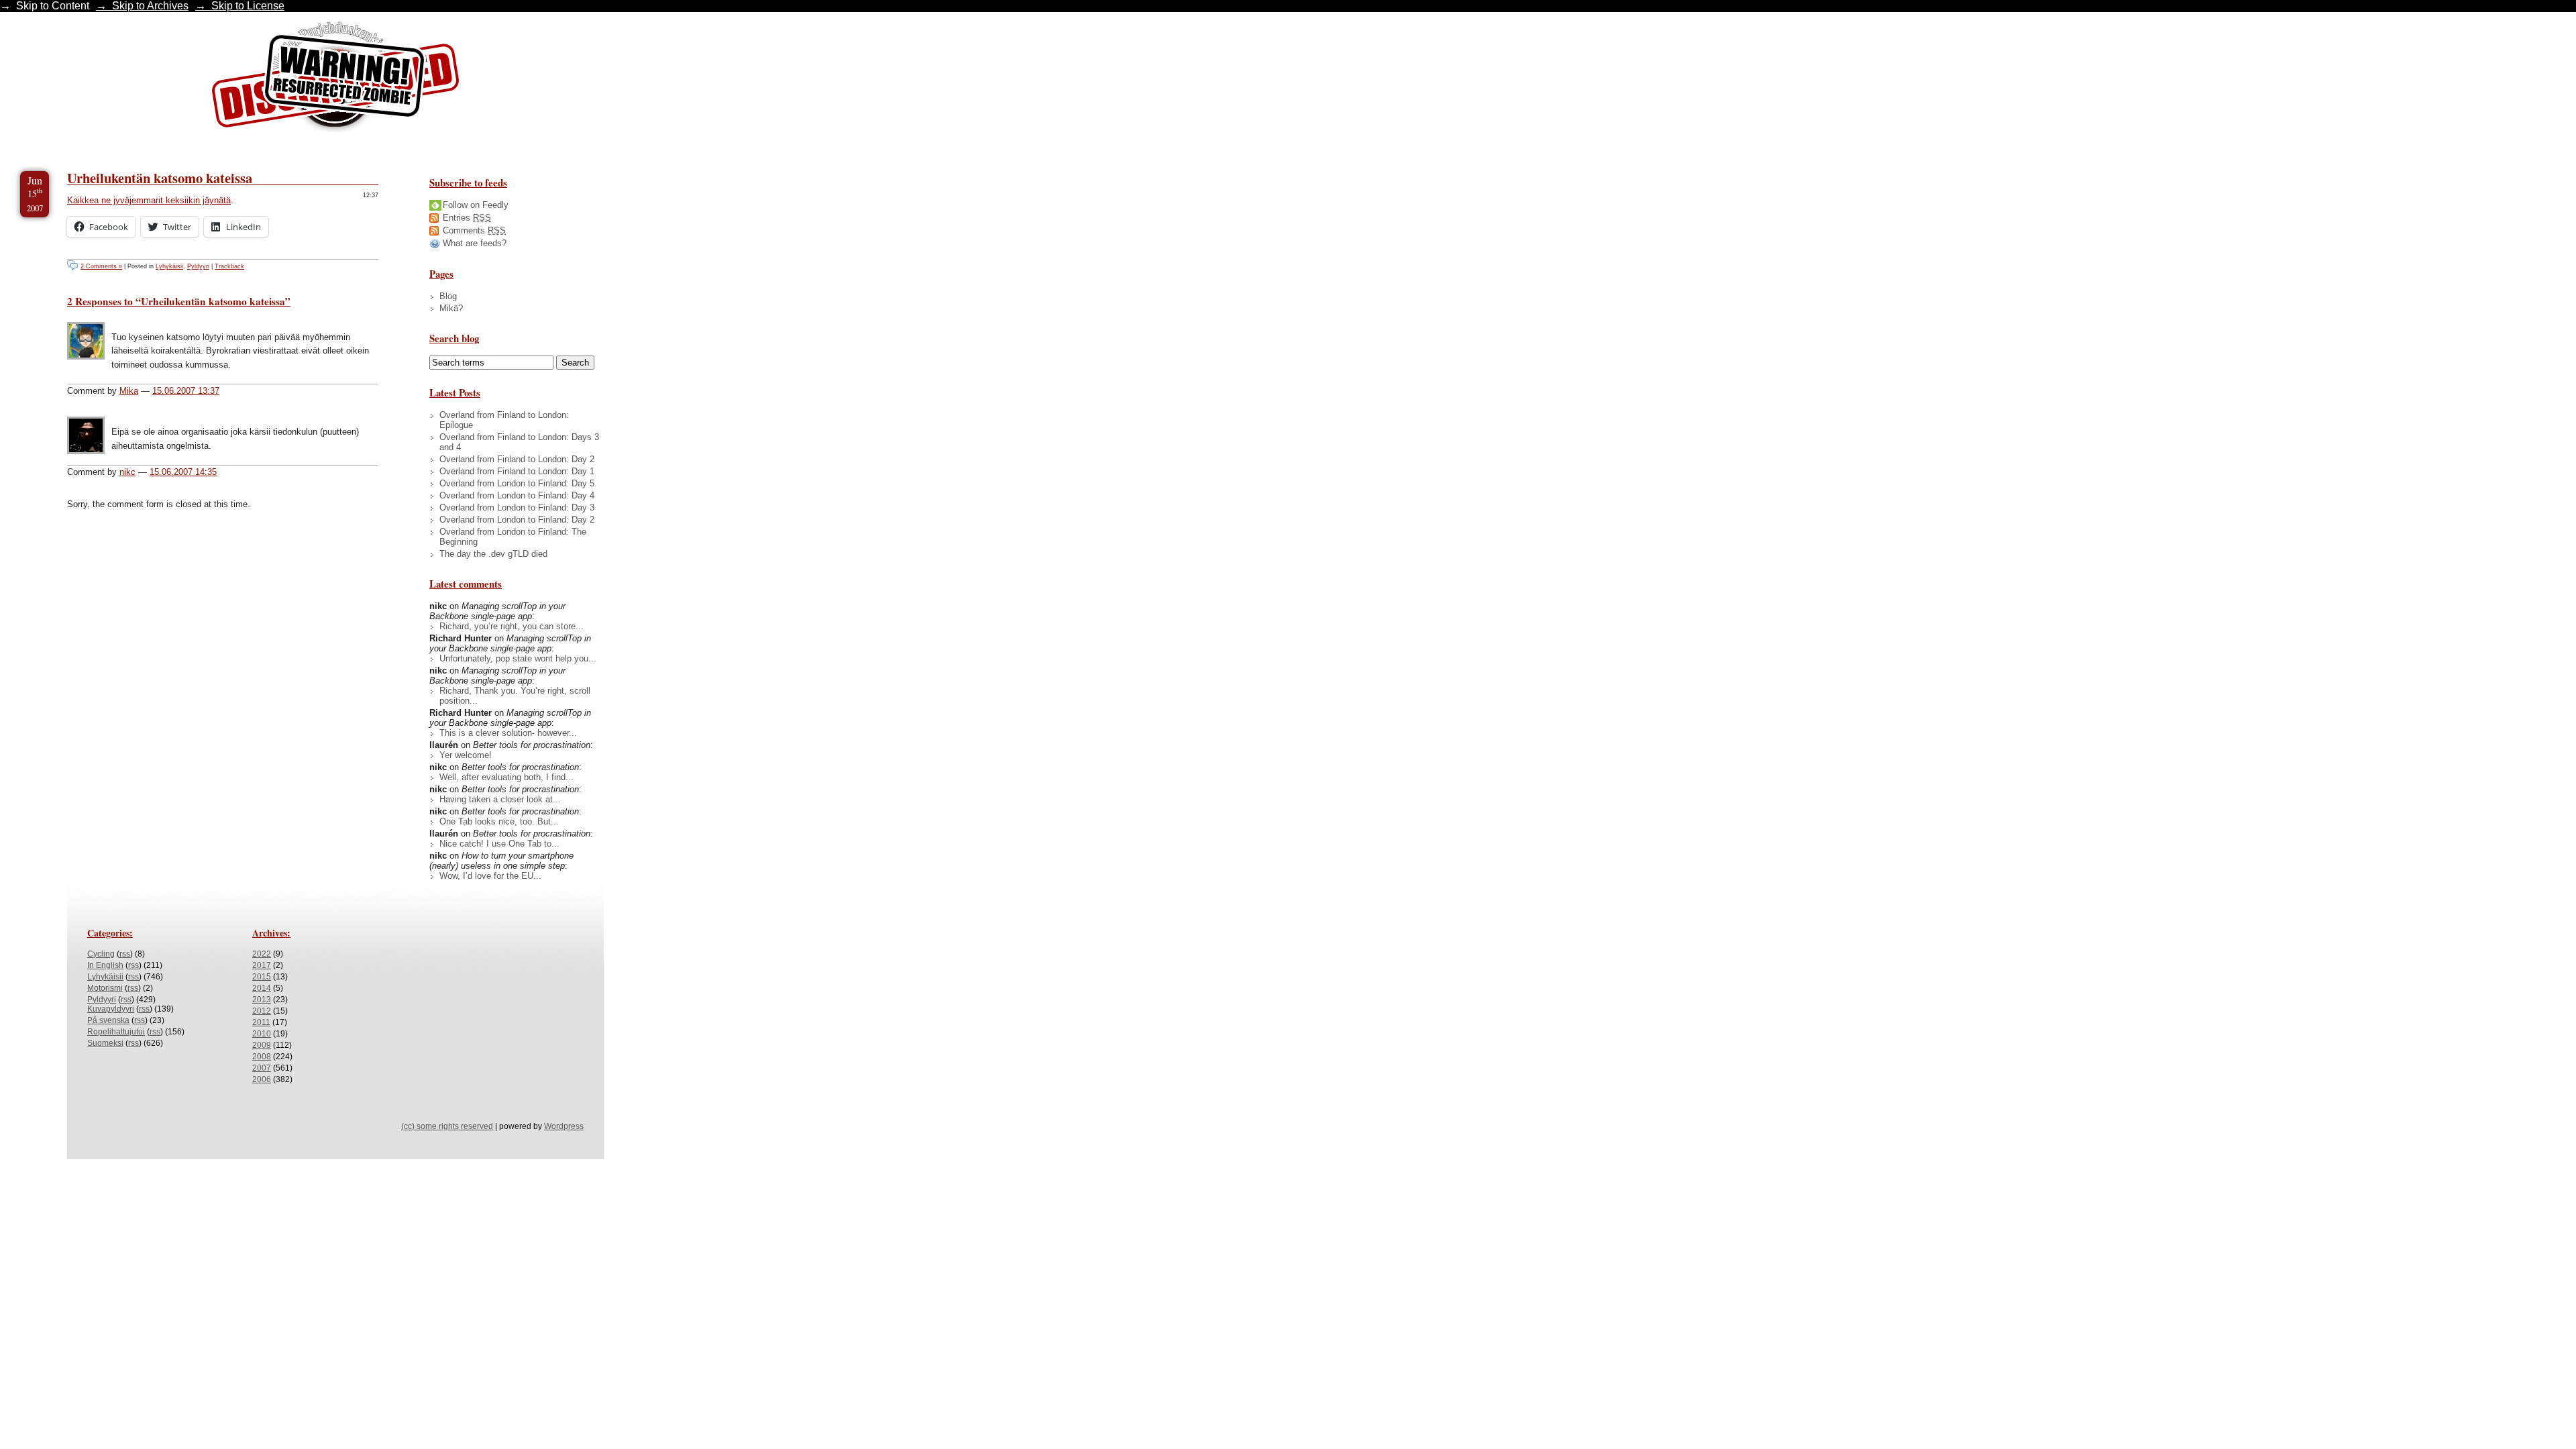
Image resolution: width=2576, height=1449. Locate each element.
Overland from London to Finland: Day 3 (517, 507)
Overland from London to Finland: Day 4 (517, 495)
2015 (262, 977)
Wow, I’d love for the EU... (490, 876)
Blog (448, 296)
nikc (127, 472)
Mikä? (451, 308)
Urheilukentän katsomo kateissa (160, 178)
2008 (262, 1057)
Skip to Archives (150, 6)
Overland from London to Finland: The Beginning (513, 537)
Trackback (229, 266)
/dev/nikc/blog (335, 79)
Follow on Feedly (476, 205)
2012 (262, 1011)
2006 (262, 1079)
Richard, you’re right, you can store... (512, 626)
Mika (129, 391)
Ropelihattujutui (116, 1032)
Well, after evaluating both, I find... (506, 777)
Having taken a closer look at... (500, 799)
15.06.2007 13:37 (186, 391)
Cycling (101, 954)
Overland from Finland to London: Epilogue (504, 420)
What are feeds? (475, 243)
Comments (474, 230)
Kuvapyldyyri (111, 1009)
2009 (262, 1045)
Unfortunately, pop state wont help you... (518, 658)
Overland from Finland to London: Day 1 (517, 471)
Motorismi (105, 988)
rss (125, 954)
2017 (262, 965)
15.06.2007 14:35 (183, 472)
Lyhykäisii (169, 266)
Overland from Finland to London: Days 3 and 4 (519, 442)
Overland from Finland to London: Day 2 (517, 459)
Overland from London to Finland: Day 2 (517, 520)
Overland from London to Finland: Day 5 (517, 483)
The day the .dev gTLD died (493, 554)
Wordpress (564, 1126)
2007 (262, 1068)
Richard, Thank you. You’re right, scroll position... (515, 696)
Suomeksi (105, 1043)
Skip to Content (53, 6)
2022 (262, 954)
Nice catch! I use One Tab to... (499, 844)
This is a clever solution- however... (508, 733)
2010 (262, 1034)
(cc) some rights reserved (447, 1126)
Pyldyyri (198, 266)
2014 (262, 988)
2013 (262, 1000)
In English (105, 965)
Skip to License (248, 6)
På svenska (108, 1020)
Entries (467, 218)
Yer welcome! (466, 755)
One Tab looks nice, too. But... (499, 821)
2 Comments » (101, 266)
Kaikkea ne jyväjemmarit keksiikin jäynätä (149, 200)
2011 (261, 1022)
